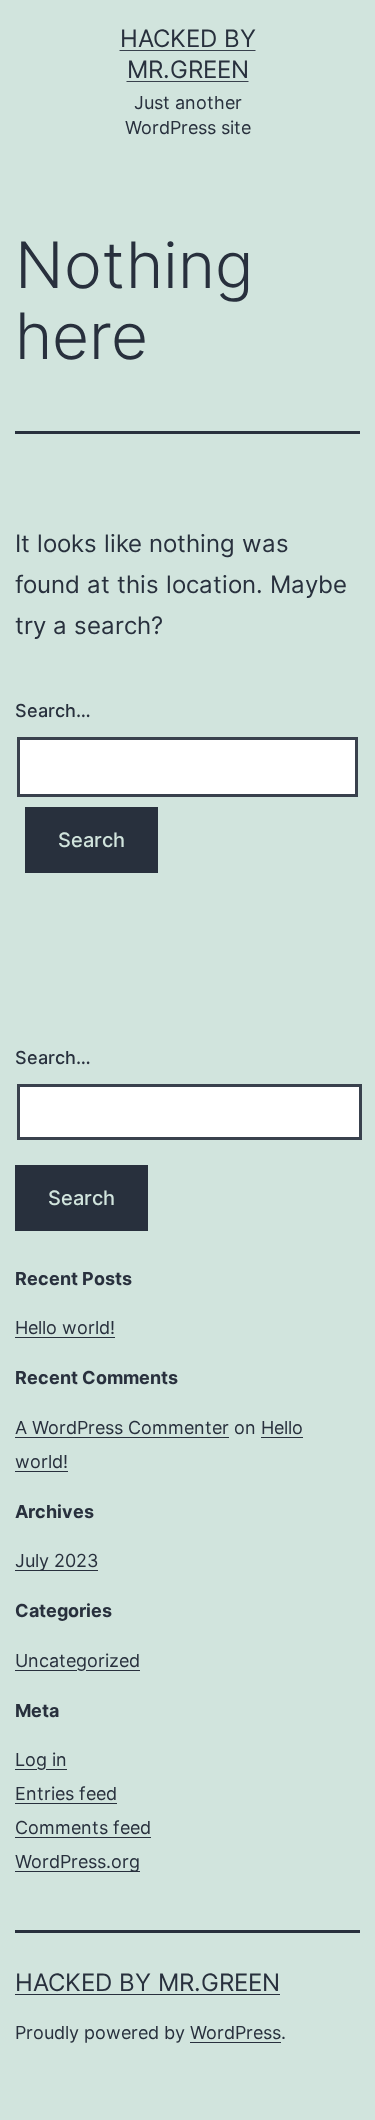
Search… (53, 710)
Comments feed (83, 1827)
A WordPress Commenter (122, 1427)
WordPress (235, 2032)
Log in (41, 1759)
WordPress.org (77, 1861)
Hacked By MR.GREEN (147, 1982)
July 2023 (56, 1560)
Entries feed (66, 1793)
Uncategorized (77, 1660)
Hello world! (65, 1327)
